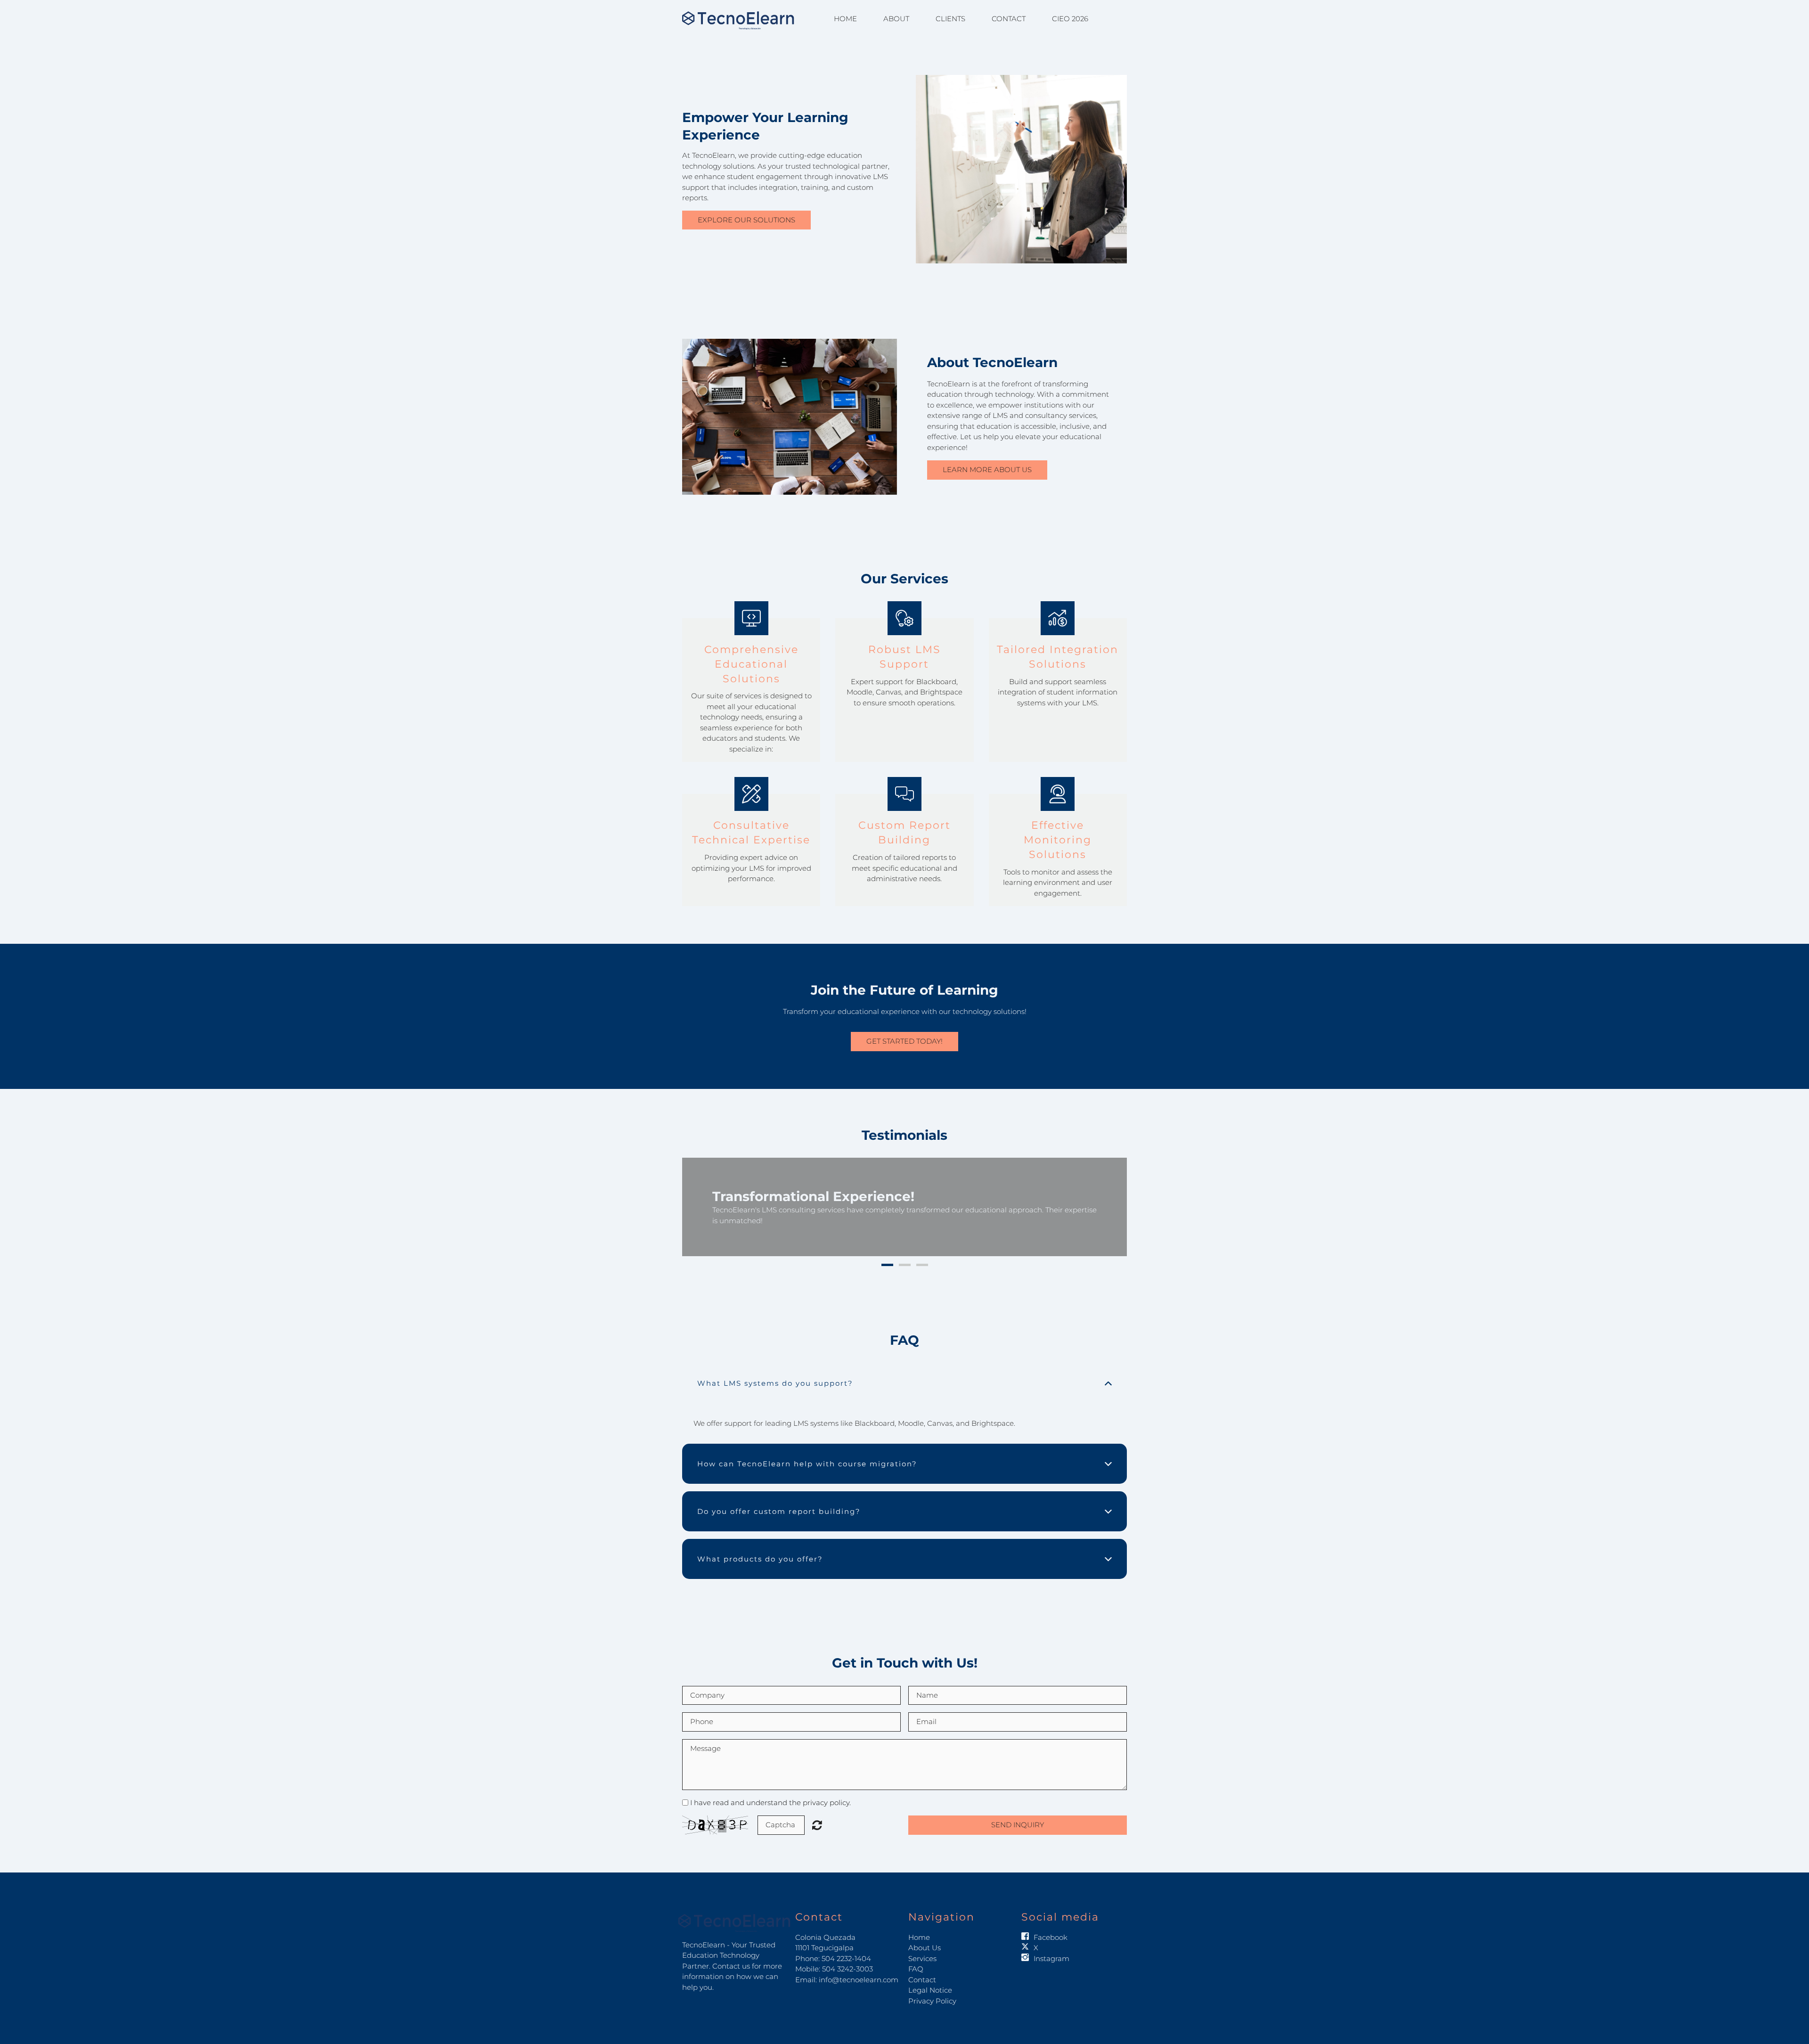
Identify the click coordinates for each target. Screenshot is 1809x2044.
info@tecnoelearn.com (859, 1969)
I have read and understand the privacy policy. (770, 1792)
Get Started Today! (904, 1041)
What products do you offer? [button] (760, 1549)
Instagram (1051, 1948)
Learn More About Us (987, 470)
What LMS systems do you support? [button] (775, 1372)
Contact (1009, 19)
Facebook (1051, 1926)
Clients (950, 19)
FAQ (916, 1958)
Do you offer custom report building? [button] (779, 1501)
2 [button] (905, 1255)
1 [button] (887, 1255)
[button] (699, 1202)
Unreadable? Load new (817, 1814)
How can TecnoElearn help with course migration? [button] (807, 1453)
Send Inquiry (1018, 1814)
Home (845, 19)
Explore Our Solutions (746, 220)
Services (922, 1948)
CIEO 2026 (1070, 19)
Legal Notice (930, 1980)
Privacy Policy (932, 1990)
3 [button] (922, 1255)
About (896, 19)
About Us (925, 1937)
